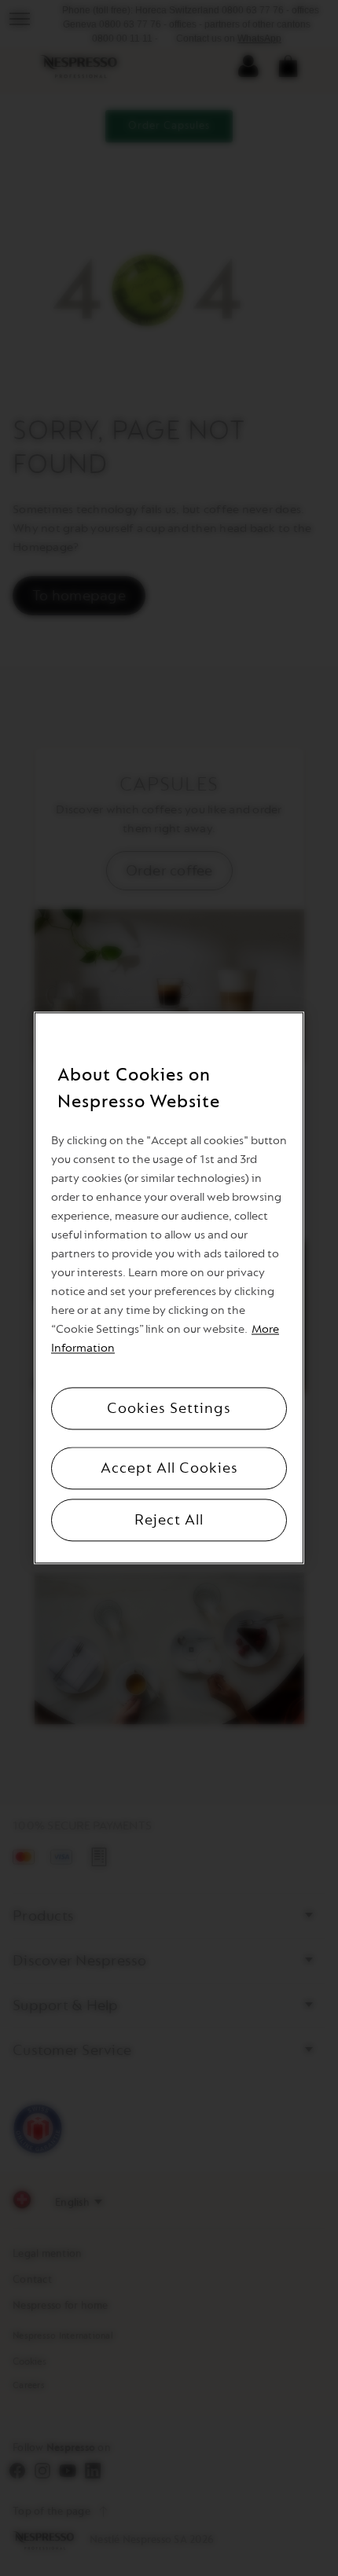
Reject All (169, 1521)
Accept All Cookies (169, 1469)
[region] (169, 1288)
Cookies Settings (169, 1409)
